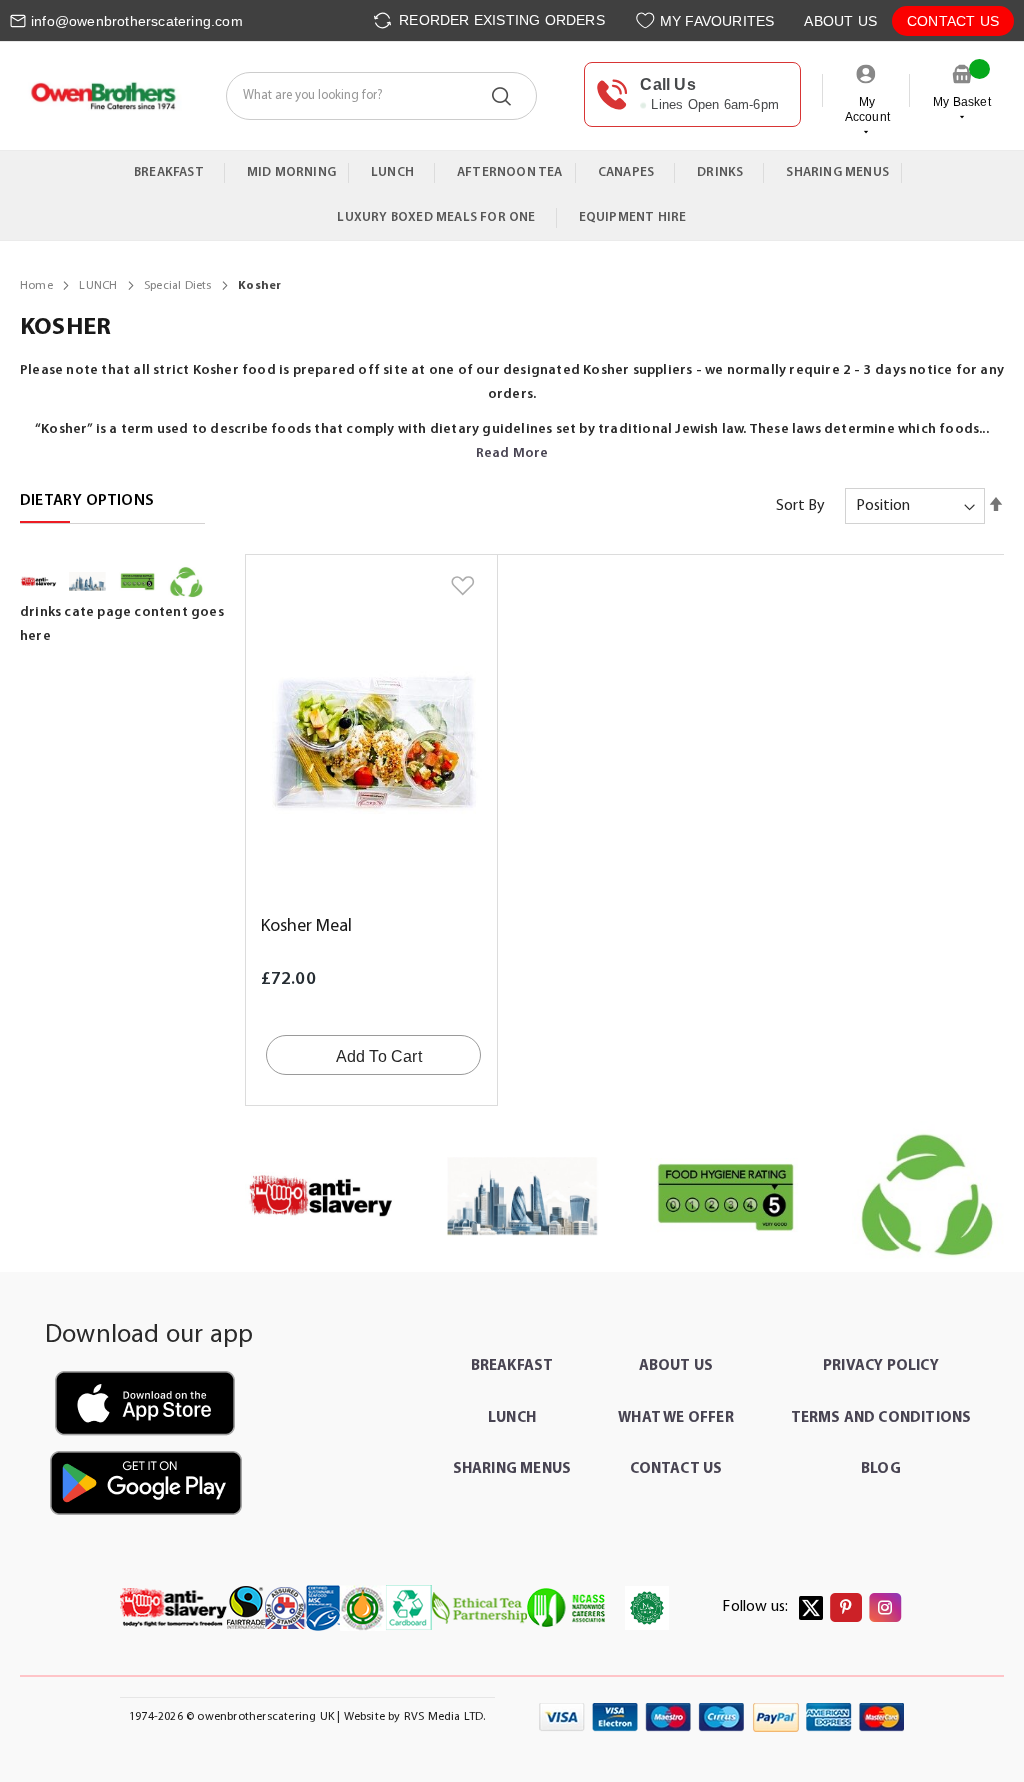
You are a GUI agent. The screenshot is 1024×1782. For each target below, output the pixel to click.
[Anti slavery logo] (321, 1196)
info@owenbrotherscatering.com (137, 21)
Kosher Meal (306, 927)
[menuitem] (173, 173)
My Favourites (717, 21)
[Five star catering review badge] (726, 1196)
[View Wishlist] (647, 20)
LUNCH (99, 286)
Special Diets (179, 286)
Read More (512, 453)
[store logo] (102, 96)
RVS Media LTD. (445, 1717)
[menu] (512, 195)
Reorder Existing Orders (500, 20)
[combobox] (381, 96)
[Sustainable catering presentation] (928, 1196)
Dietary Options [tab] (87, 501)
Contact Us (953, 21)
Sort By (800, 506)
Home (38, 286)
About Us (840, 21)
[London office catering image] (523, 1196)
